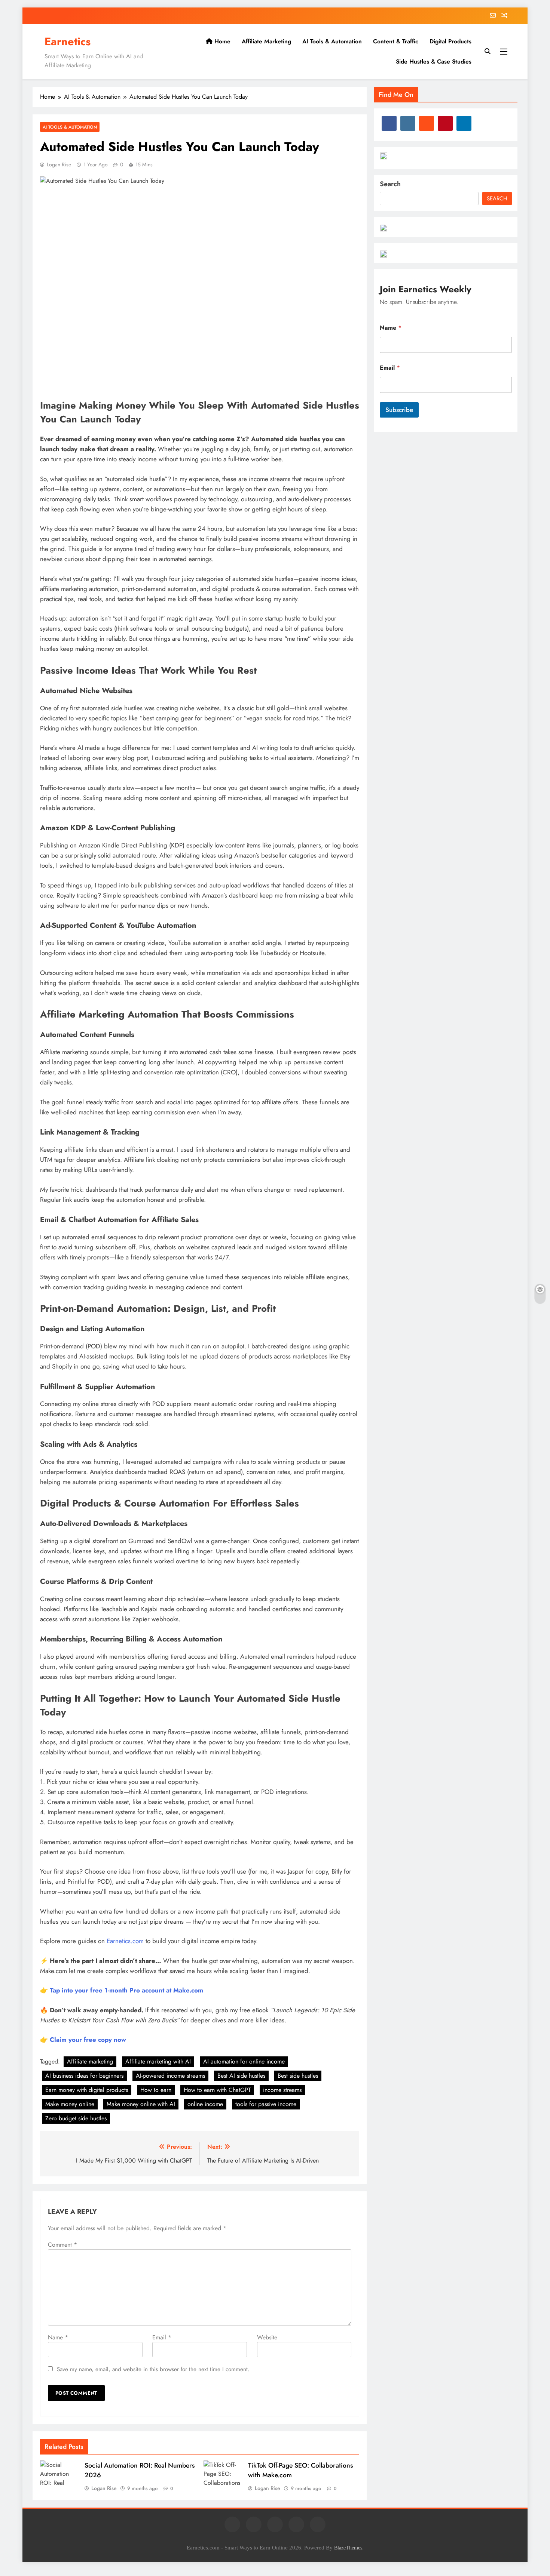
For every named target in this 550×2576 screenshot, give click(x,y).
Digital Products (450, 41)
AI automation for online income (244, 2061)
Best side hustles (298, 2076)
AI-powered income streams (170, 2076)
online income (205, 2104)
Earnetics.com (125, 1941)
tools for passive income (266, 2104)
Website (267, 2337)
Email (162, 2337)
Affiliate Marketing (266, 41)
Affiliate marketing (90, 2061)
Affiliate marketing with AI (158, 2061)
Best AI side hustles (241, 2076)
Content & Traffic (396, 41)
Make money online (70, 2104)
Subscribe (399, 410)
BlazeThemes (348, 2548)
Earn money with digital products (87, 2090)
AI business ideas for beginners (84, 2076)
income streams (282, 2090)
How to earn (156, 2090)
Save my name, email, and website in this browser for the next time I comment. (153, 2369)
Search (390, 184)
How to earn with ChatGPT (217, 2090)
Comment (62, 2245)
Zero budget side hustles (76, 2118)
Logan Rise (59, 164)
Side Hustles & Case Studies (434, 61)
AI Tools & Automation (332, 41)
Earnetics (68, 41)
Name (58, 2337)
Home (221, 41)
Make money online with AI (141, 2104)
